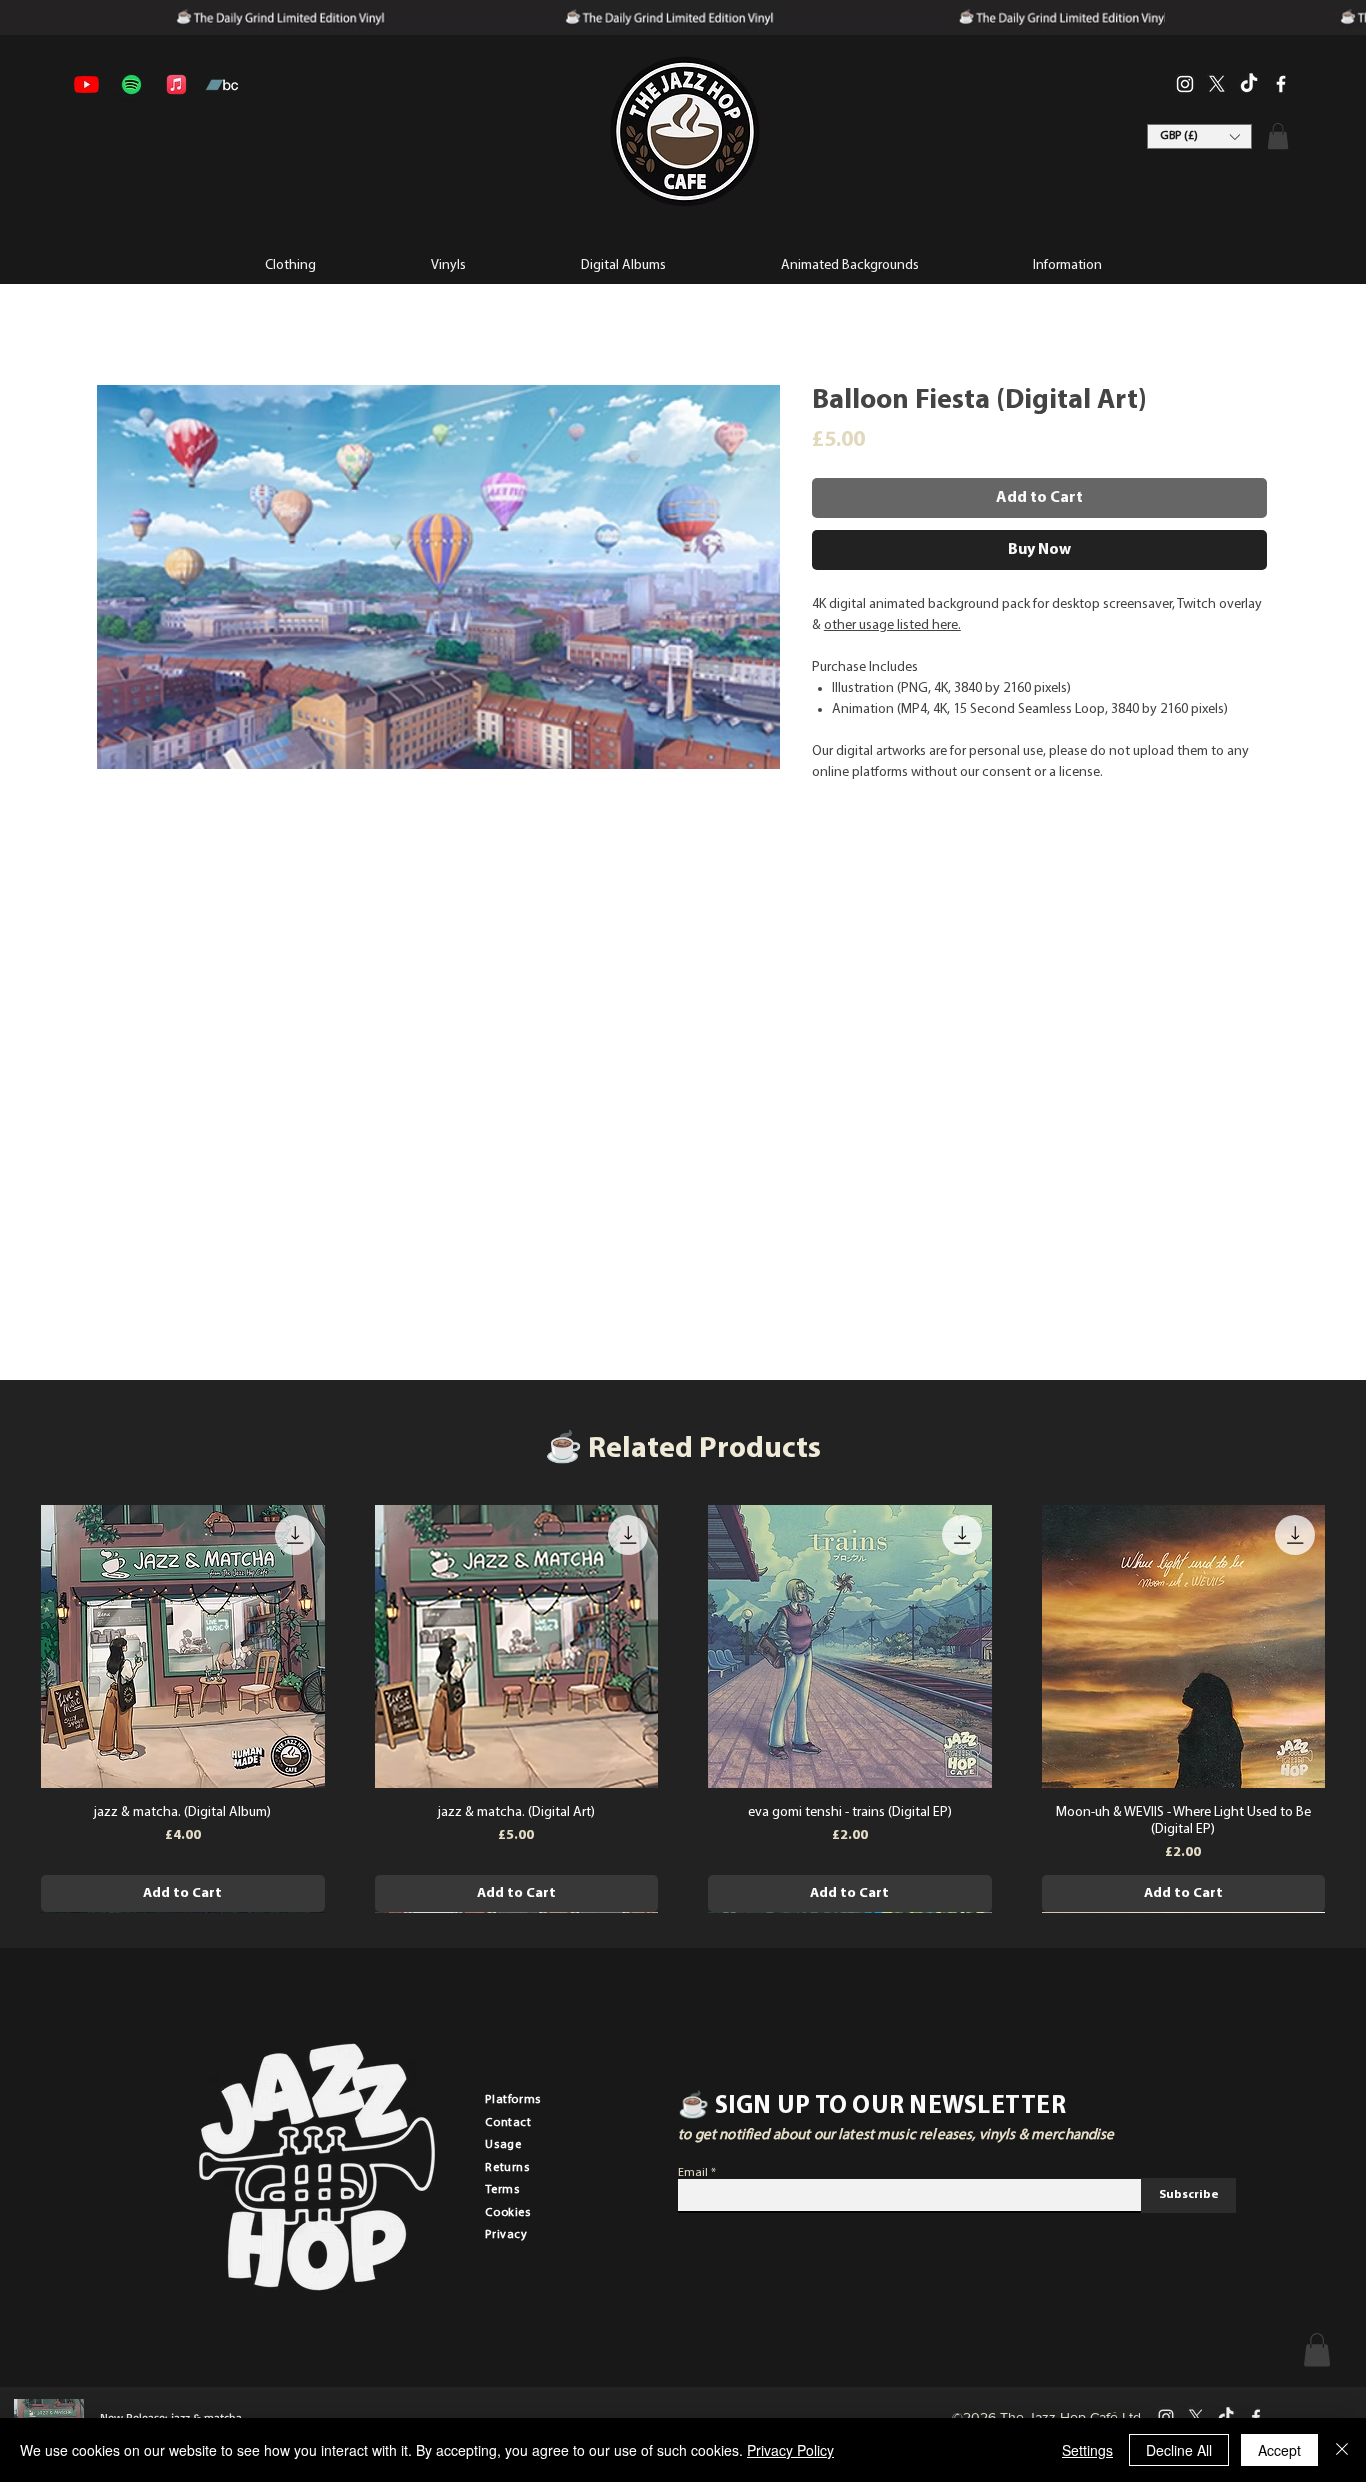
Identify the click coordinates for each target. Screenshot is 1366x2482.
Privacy (506, 2235)
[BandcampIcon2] (221, 84)
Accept (1279, 2450)
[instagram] (1185, 84)
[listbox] (1199, 136)
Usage (503, 2145)
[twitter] (1217, 84)
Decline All (1179, 2450)
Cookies (507, 2213)
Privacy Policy (790, 2450)
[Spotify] (131, 84)
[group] (683, 1709)
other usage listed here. (892, 625)
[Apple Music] (176, 84)
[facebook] (1281, 84)
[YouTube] (86, 84)
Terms (502, 2190)
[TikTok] (1249, 84)
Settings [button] (1087, 2450)
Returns (507, 2168)
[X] (1196, 2417)
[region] (684, 132)
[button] (1066, 264)
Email (693, 2173)
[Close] (1342, 2450)
